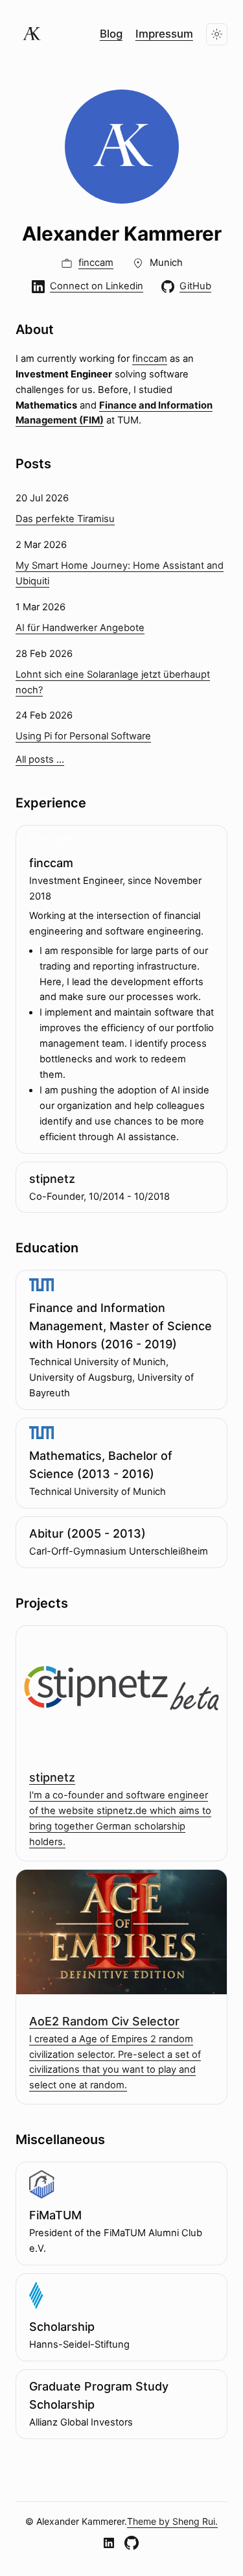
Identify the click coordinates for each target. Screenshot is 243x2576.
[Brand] (32, 34)
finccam (150, 359)
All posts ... (40, 759)
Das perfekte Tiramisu (65, 519)
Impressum (164, 34)
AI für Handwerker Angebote (80, 628)
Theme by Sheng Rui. (172, 2521)
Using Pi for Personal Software (83, 736)
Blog (111, 34)
